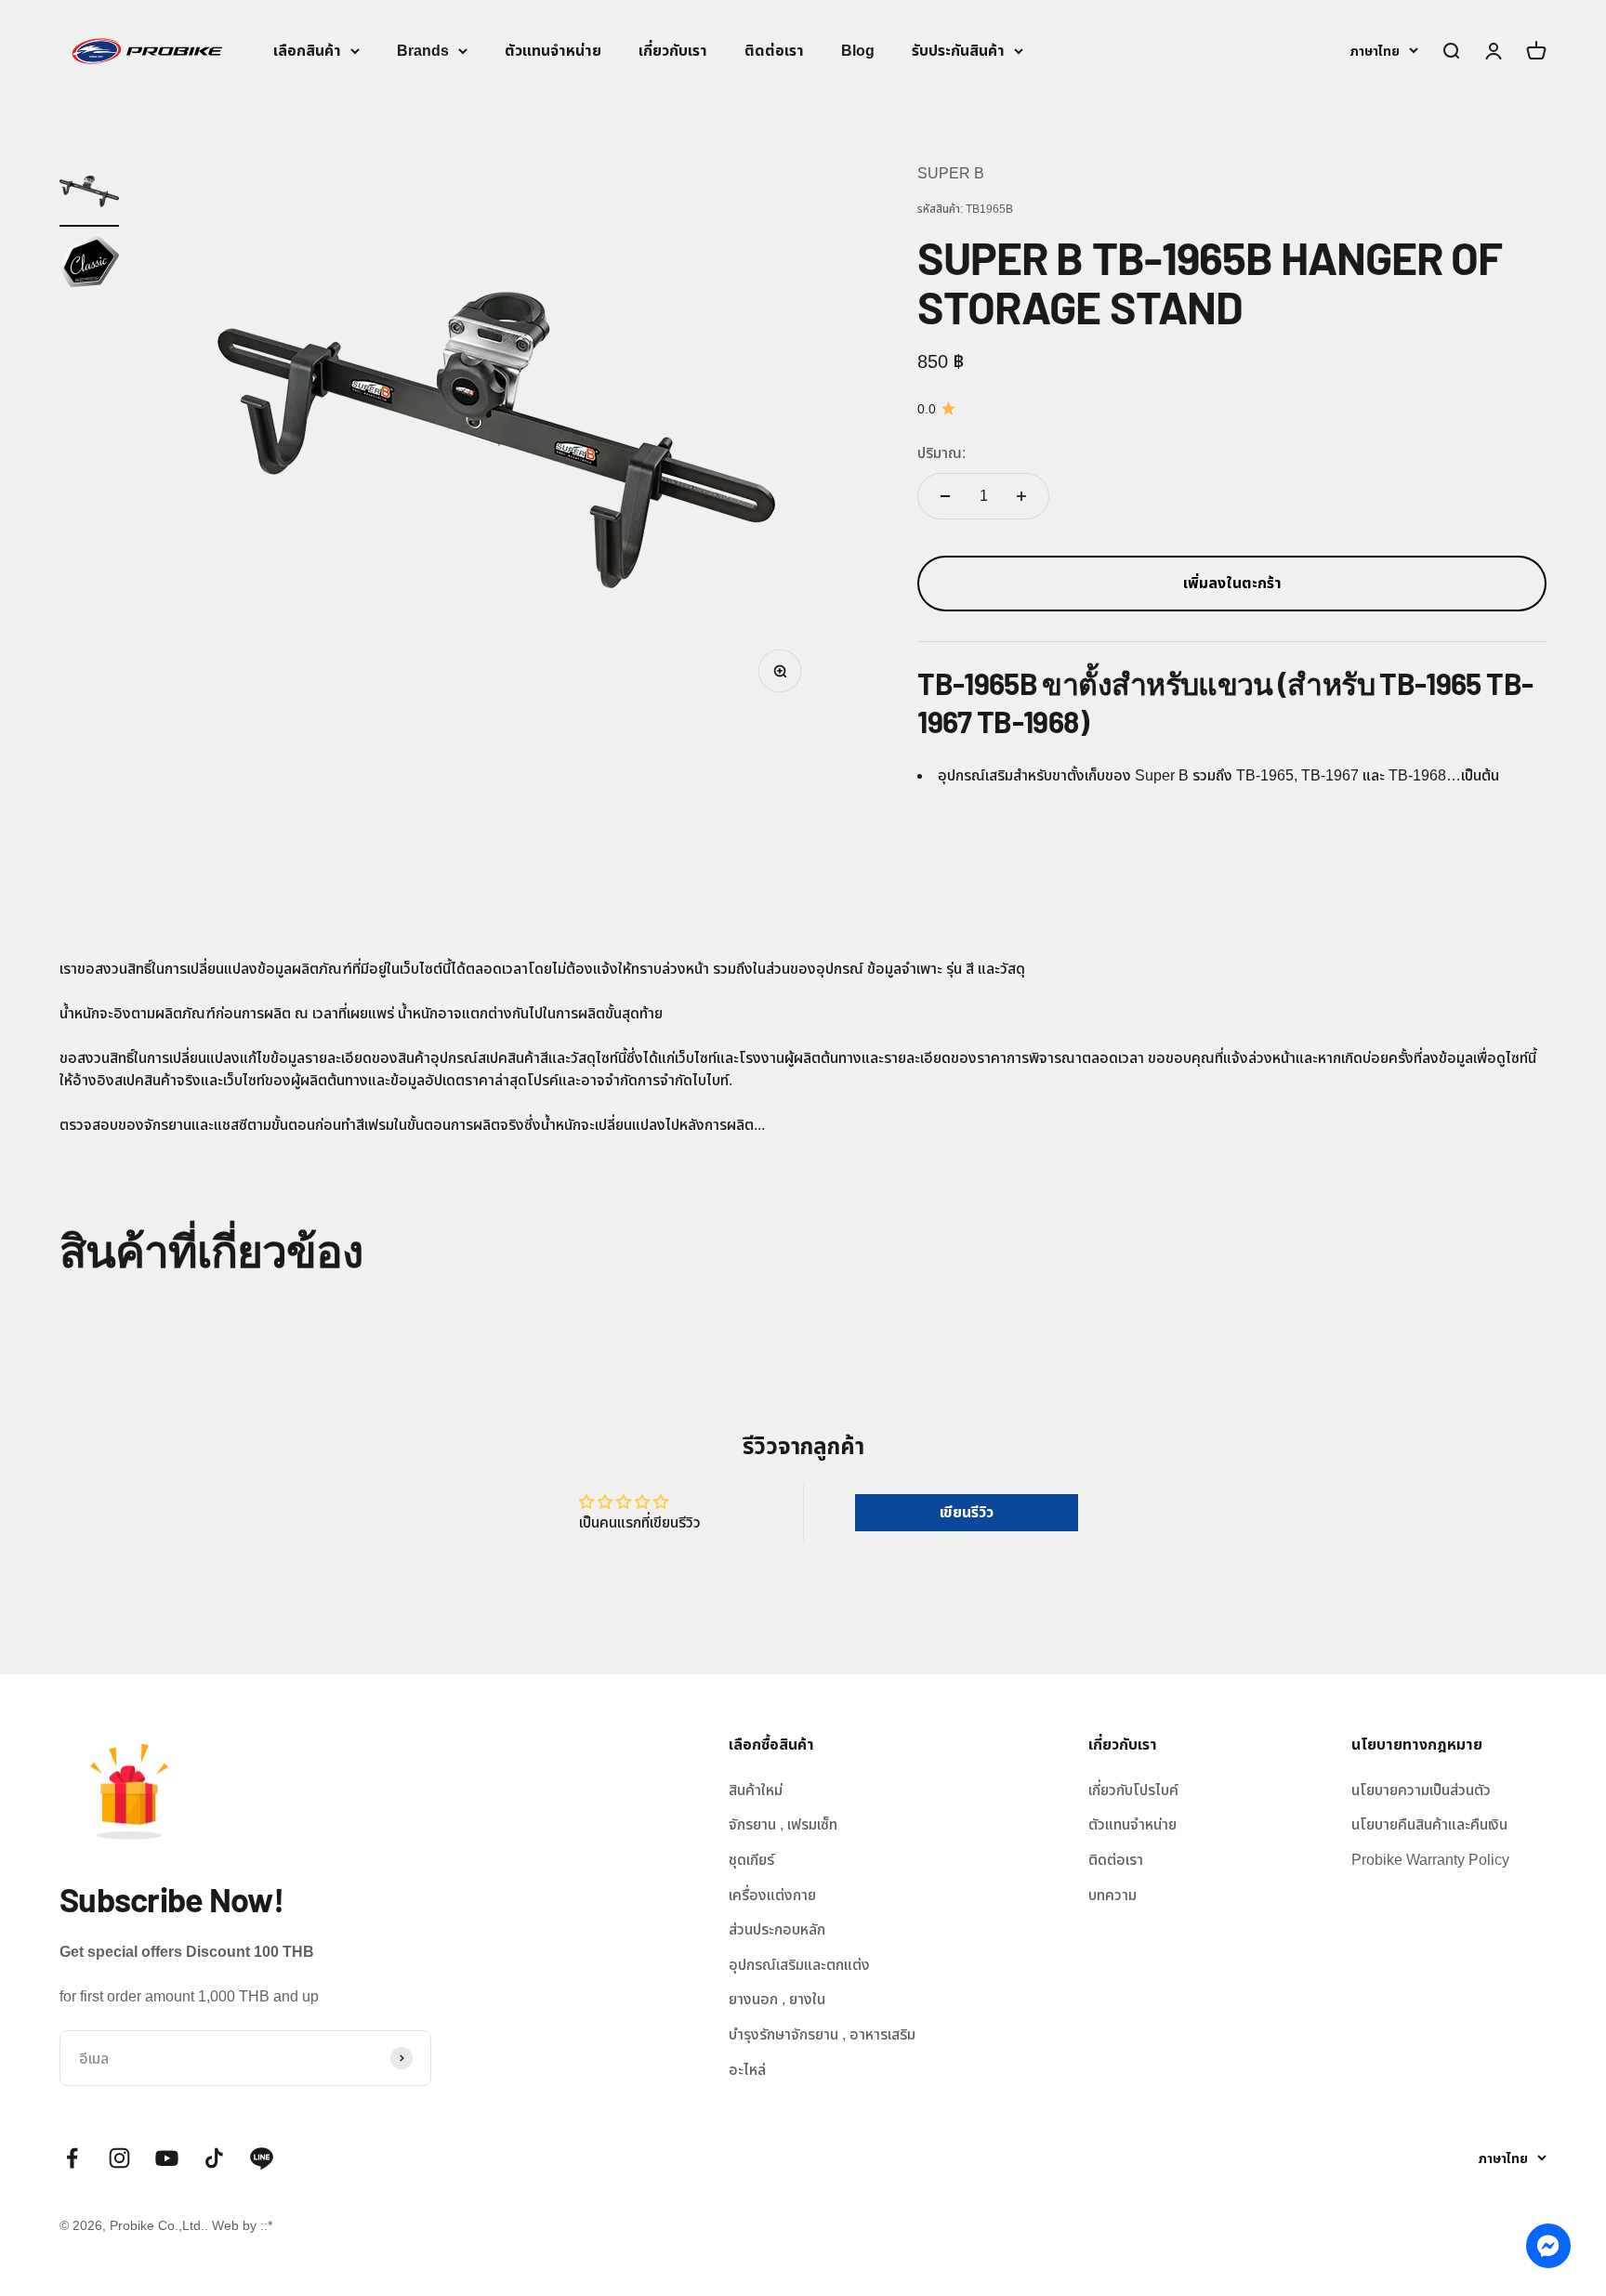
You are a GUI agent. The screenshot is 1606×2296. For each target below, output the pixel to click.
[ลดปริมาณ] (945, 496)
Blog (858, 51)
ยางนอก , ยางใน (777, 1999)
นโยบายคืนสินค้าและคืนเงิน (1429, 1824)
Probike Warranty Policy (1430, 1860)
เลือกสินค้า (307, 51)
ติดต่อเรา (774, 51)
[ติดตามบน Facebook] (72, 2158)
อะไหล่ (747, 2070)
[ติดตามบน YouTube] (167, 2158)
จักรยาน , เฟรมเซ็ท (783, 1824)
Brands (423, 51)
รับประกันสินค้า (958, 51)
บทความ (1112, 1895)
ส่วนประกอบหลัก (777, 1929)
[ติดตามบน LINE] (262, 2158)
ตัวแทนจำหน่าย (553, 51)
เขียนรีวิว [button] (967, 1512)
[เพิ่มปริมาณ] (1021, 496)
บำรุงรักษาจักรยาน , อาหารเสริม (822, 2034)
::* (266, 2225)
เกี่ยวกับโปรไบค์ (1133, 1790)
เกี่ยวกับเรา (673, 51)
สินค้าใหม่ (756, 1790)
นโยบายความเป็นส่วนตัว (1421, 1790)
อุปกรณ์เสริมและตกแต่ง (799, 1965)
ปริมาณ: (941, 453)
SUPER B (951, 173)
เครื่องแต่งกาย (772, 1895)
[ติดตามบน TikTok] (214, 2158)
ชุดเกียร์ (751, 1860)
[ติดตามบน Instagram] (119, 2158)
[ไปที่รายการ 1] (89, 194)
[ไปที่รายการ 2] (89, 264)
